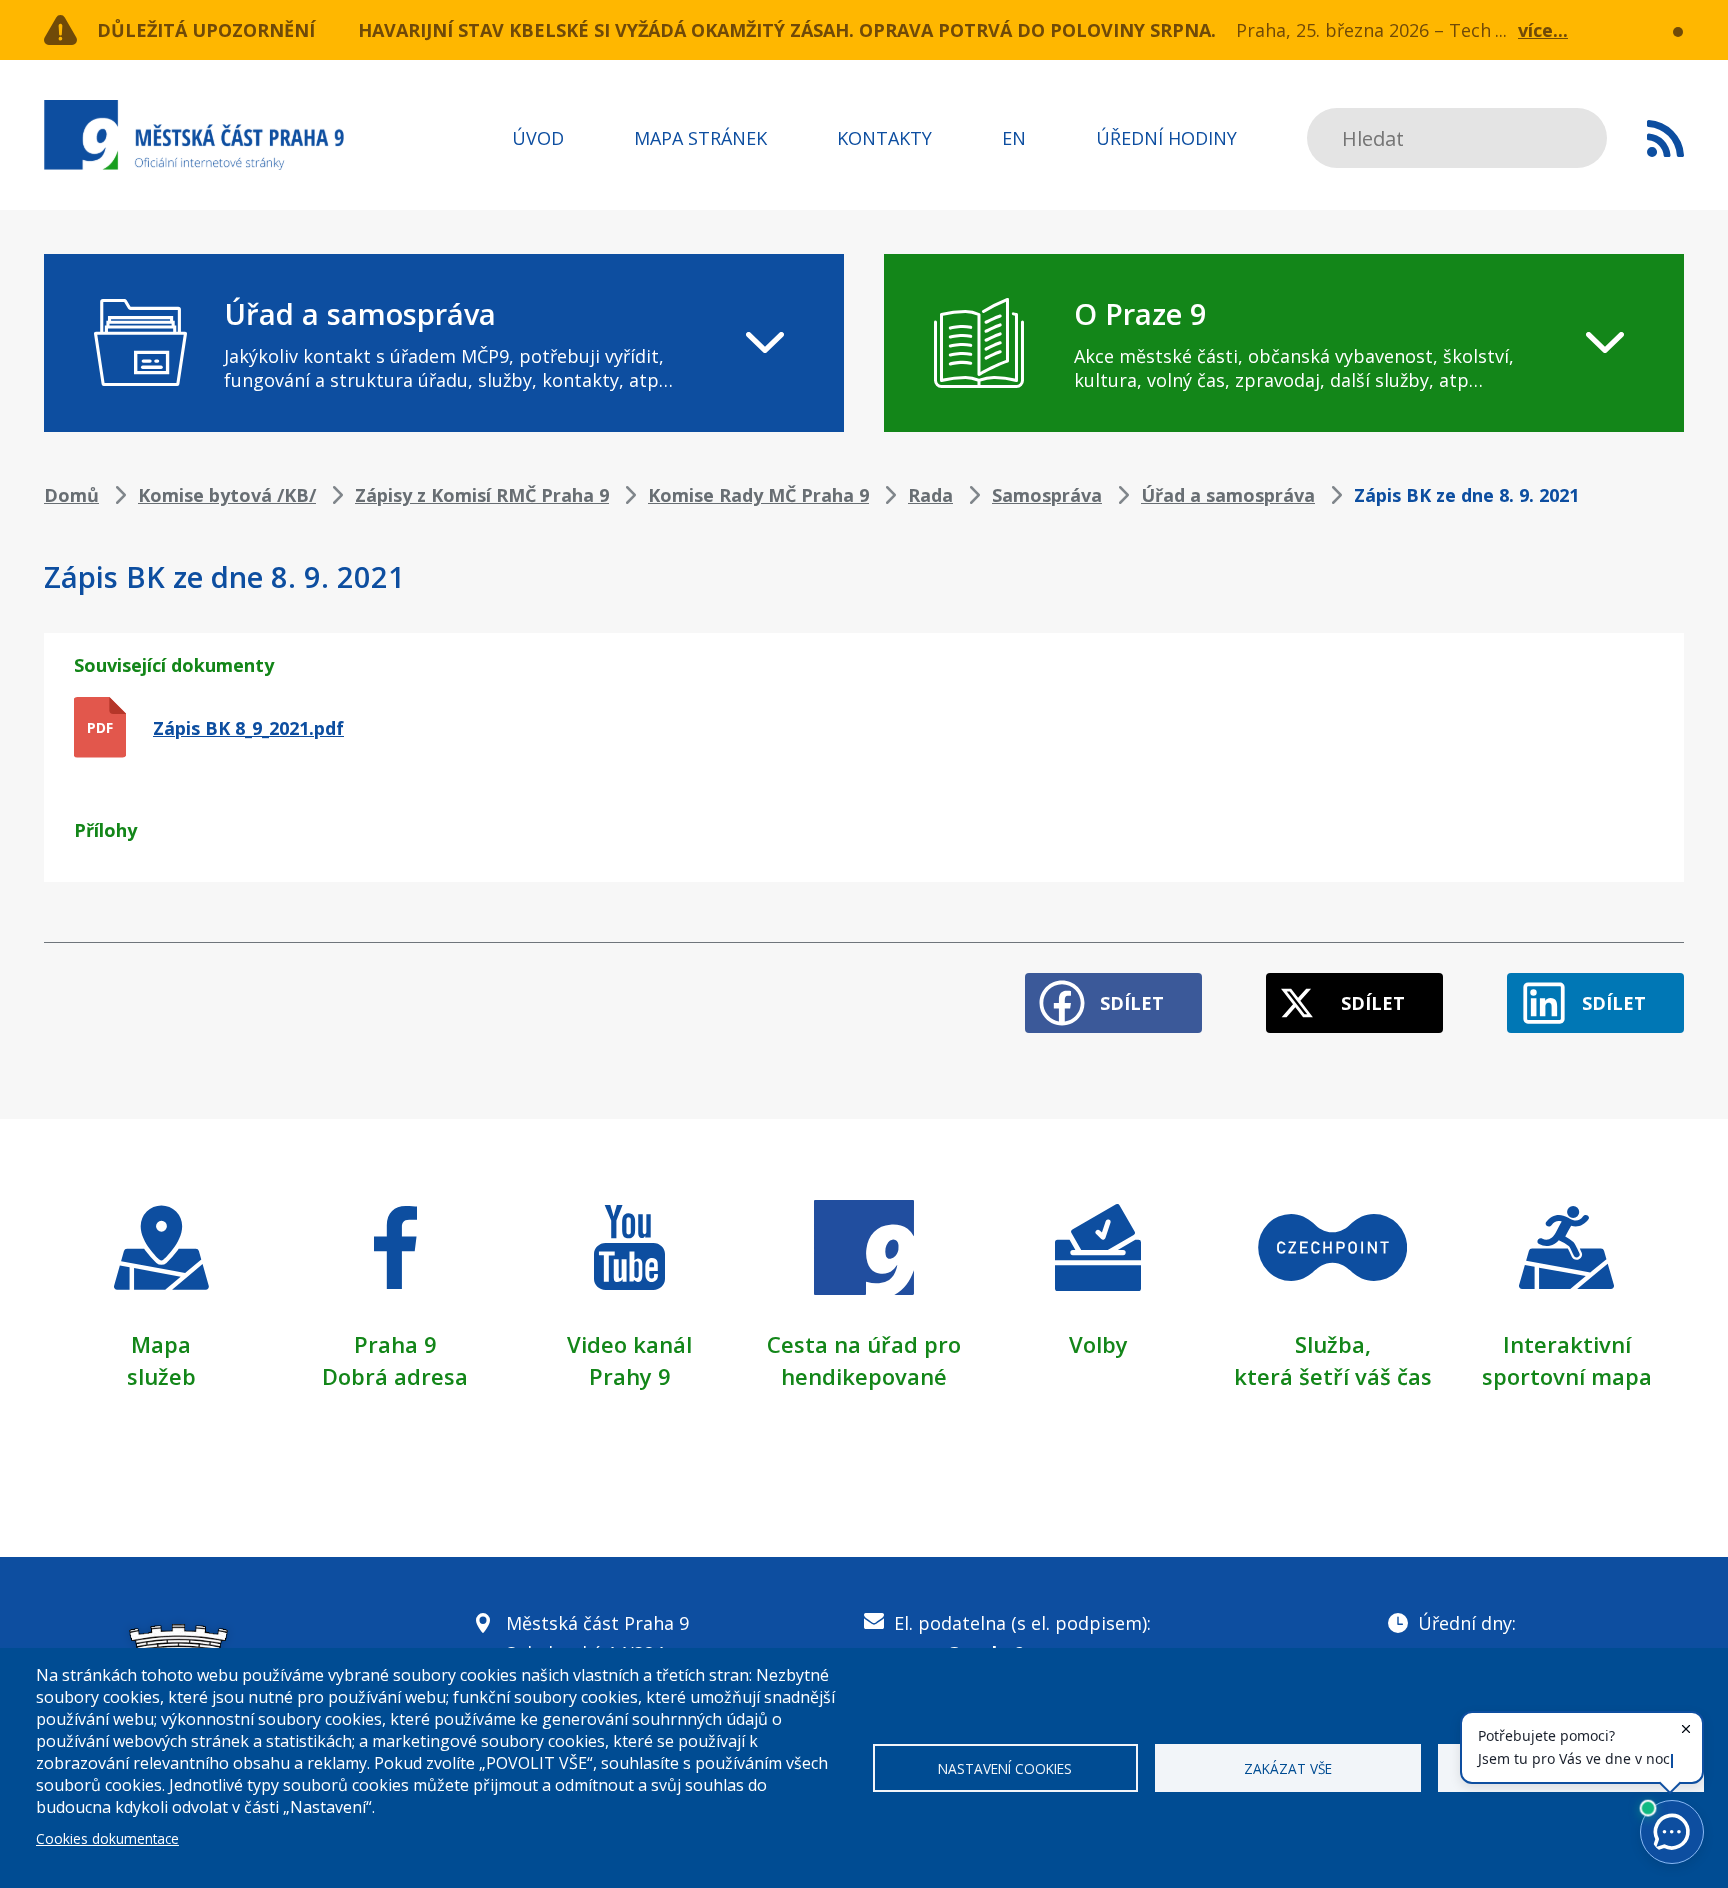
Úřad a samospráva (1228, 495)
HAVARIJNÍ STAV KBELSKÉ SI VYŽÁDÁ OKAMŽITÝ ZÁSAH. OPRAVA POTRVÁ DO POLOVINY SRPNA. (787, 30)
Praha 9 (395, 1344)
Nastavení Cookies (1005, 1768)
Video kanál (629, 1344)
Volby (1098, 1344)
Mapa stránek (700, 138)
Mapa (161, 1344)
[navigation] (444, 343)
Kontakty (884, 138)
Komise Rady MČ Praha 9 (758, 495)
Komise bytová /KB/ (227, 495)
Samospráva (1047, 495)
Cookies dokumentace (107, 1838)
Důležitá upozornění (206, 30)
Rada (930, 495)
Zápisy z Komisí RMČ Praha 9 (482, 495)
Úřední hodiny (1166, 138)
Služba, (1333, 1344)
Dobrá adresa (395, 1376)
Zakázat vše (1288, 1768)
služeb (161, 1376)
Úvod (538, 138)
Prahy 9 (630, 1376)
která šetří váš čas (1333, 1376)
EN (1014, 138)
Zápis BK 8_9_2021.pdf (248, 728)
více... (1543, 30)
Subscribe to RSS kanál (1665, 138)
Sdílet (1132, 1003)
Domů (71, 495)
